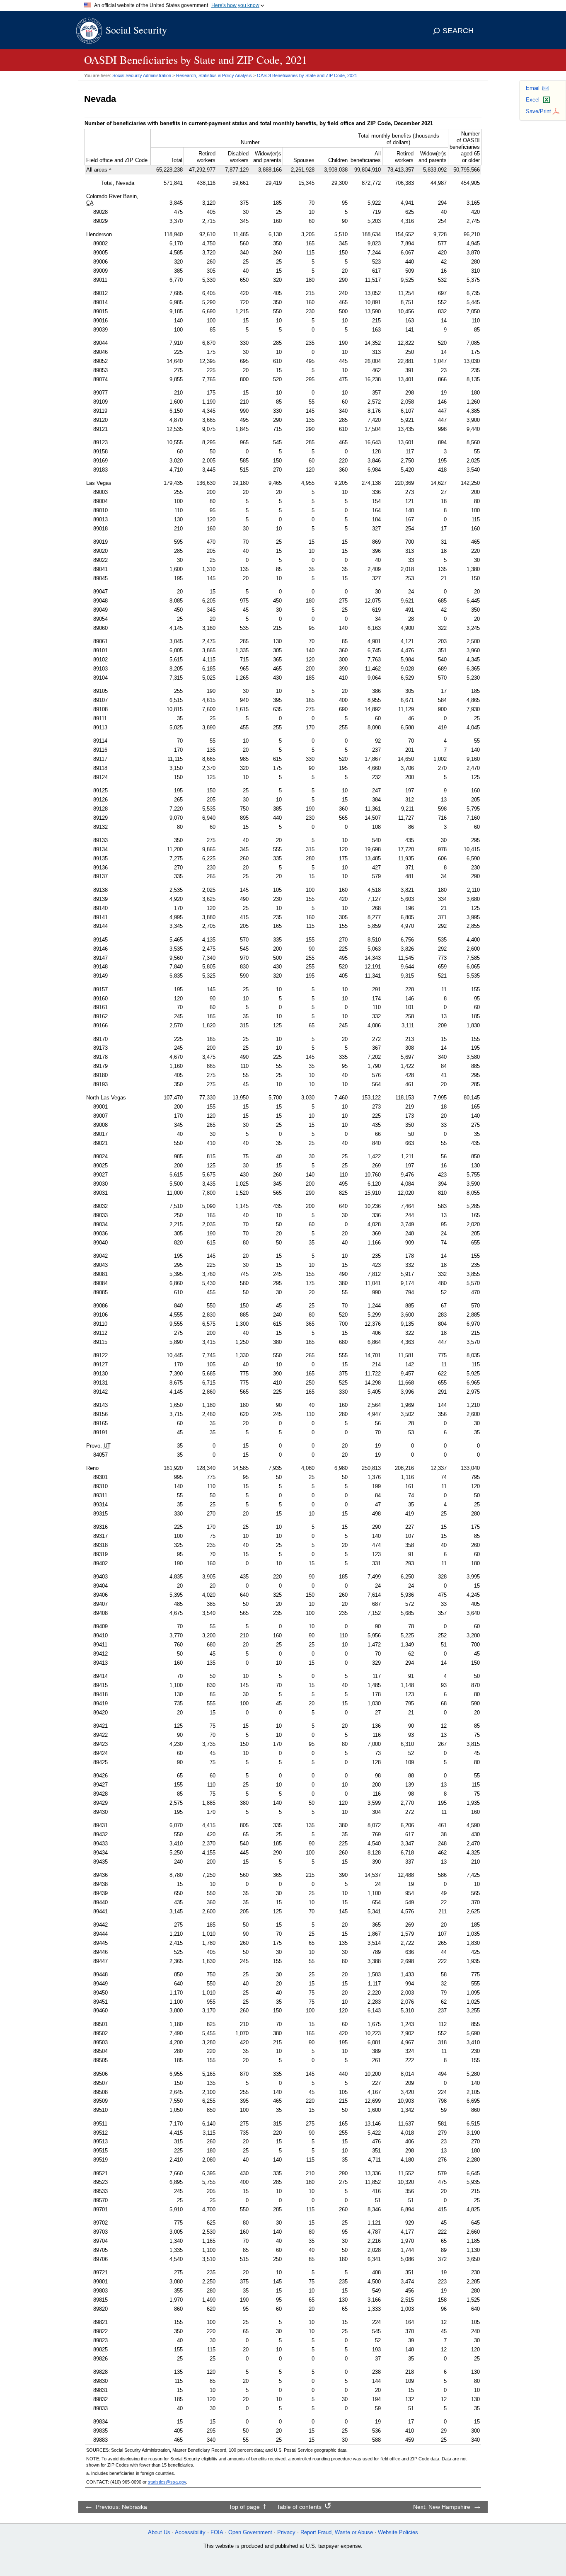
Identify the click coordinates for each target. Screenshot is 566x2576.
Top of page (244, 2507)
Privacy (286, 2532)
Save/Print (538, 111)
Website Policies (398, 2532)
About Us (159, 2532)
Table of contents (299, 2507)
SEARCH (458, 31)
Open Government (250, 2532)
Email (533, 88)
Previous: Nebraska (121, 2507)
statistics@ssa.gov (167, 2482)
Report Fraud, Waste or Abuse (337, 2532)
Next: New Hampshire (442, 2507)
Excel (533, 100)
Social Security (136, 30)
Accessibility (190, 2532)
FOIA (217, 2532)
